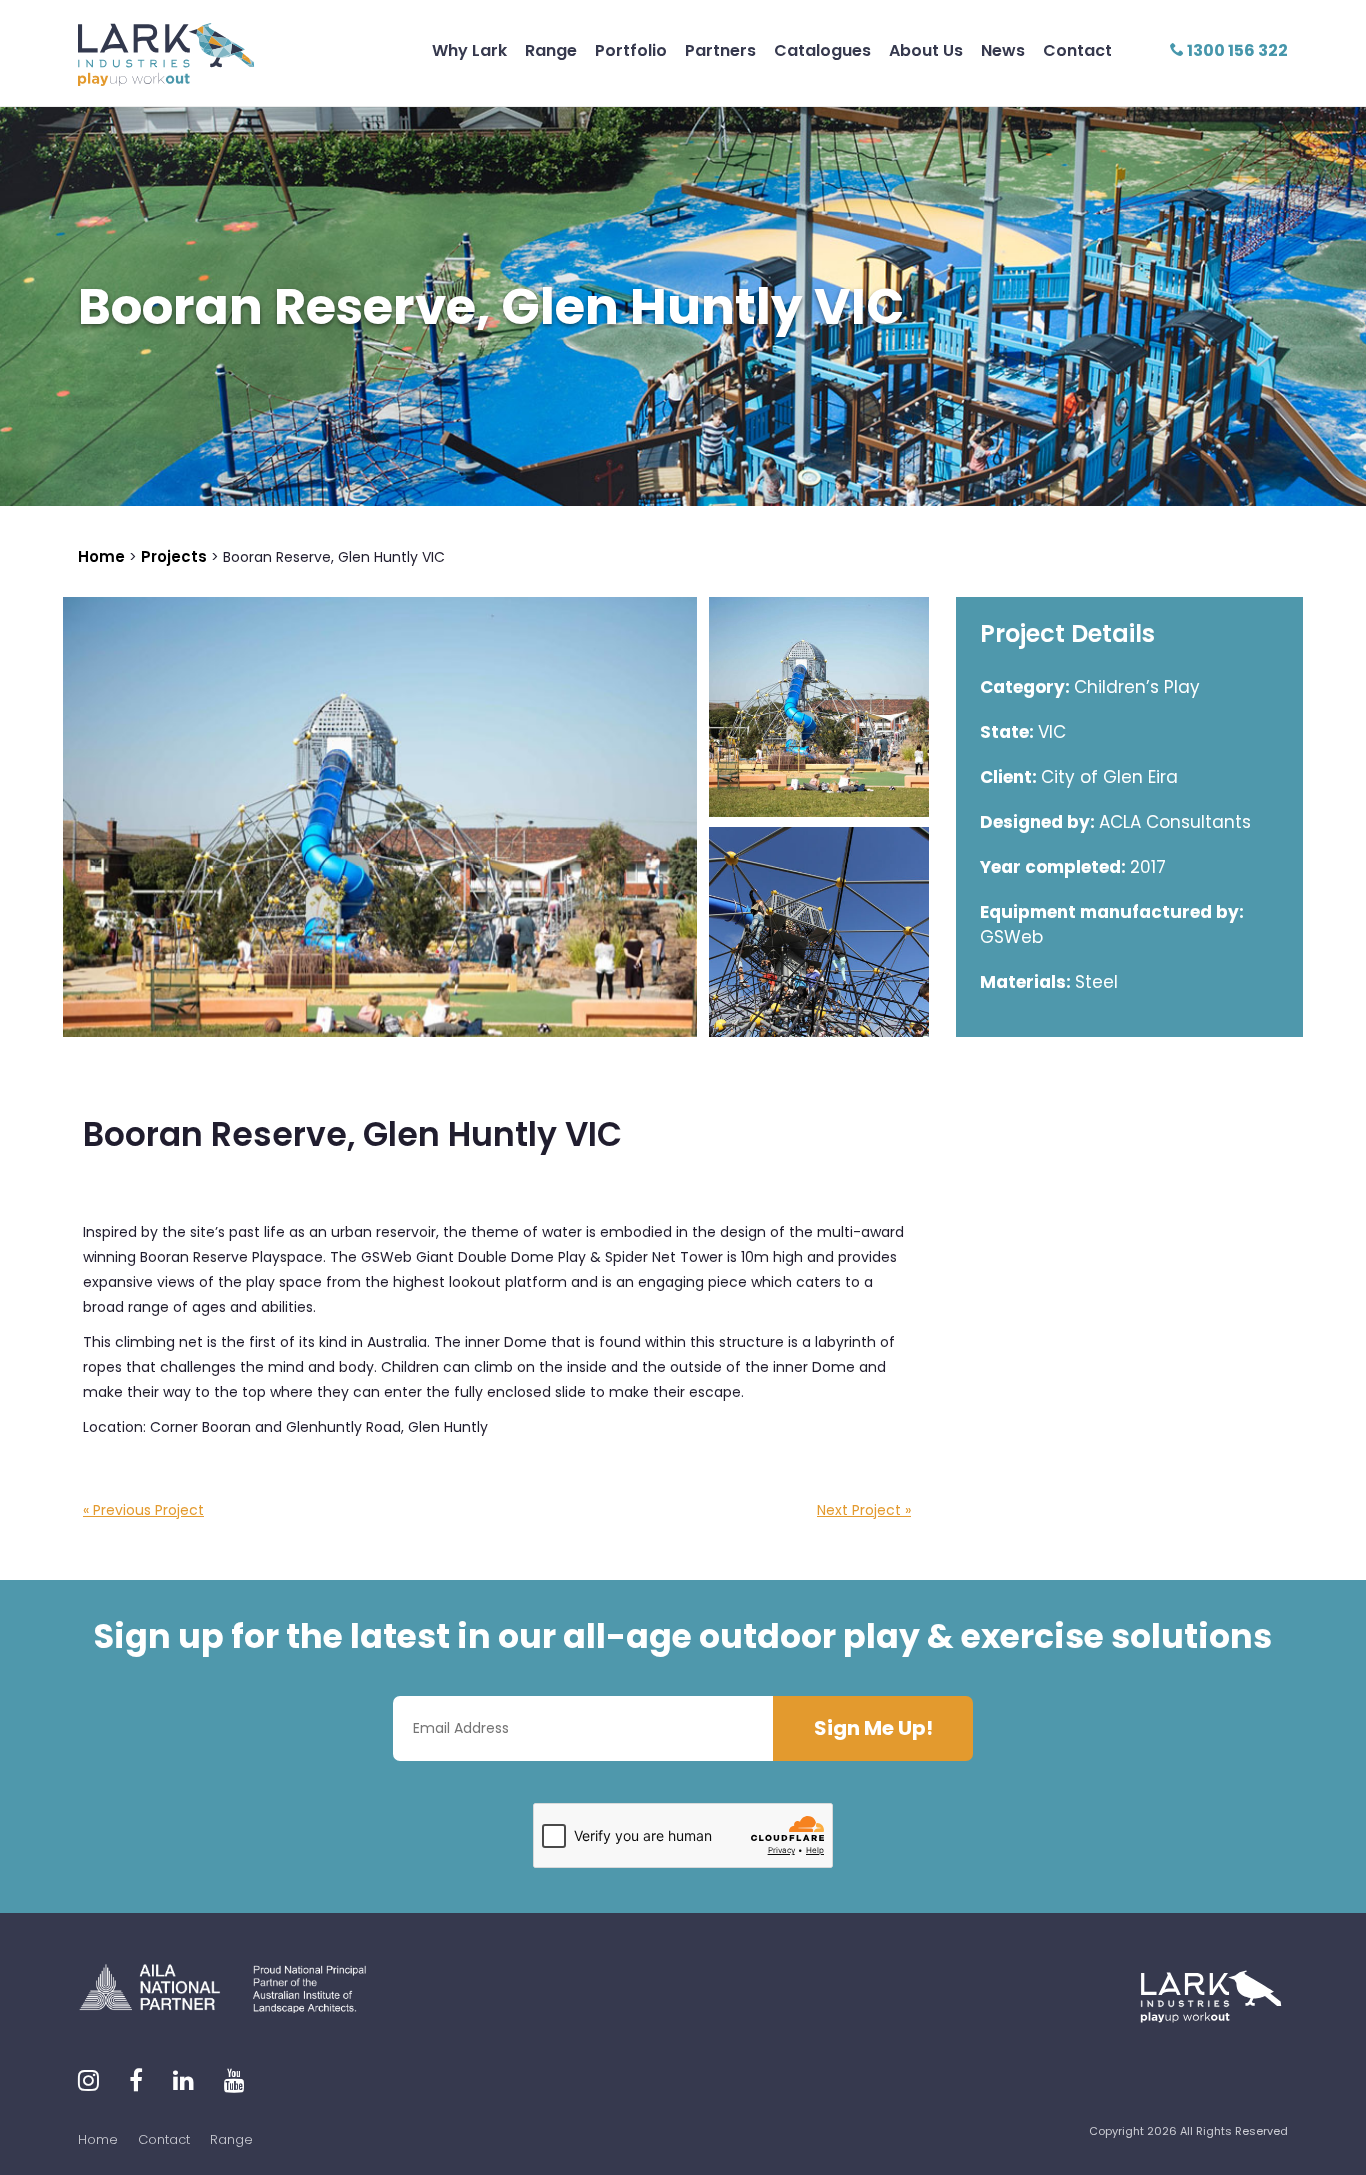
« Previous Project (143, 1510)
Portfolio (631, 50)
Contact (1077, 50)
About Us (926, 50)
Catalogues (822, 50)
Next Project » (864, 1510)
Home (98, 2139)
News (1003, 50)
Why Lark (469, 50)
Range (551, 50)
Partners (720, 50)
